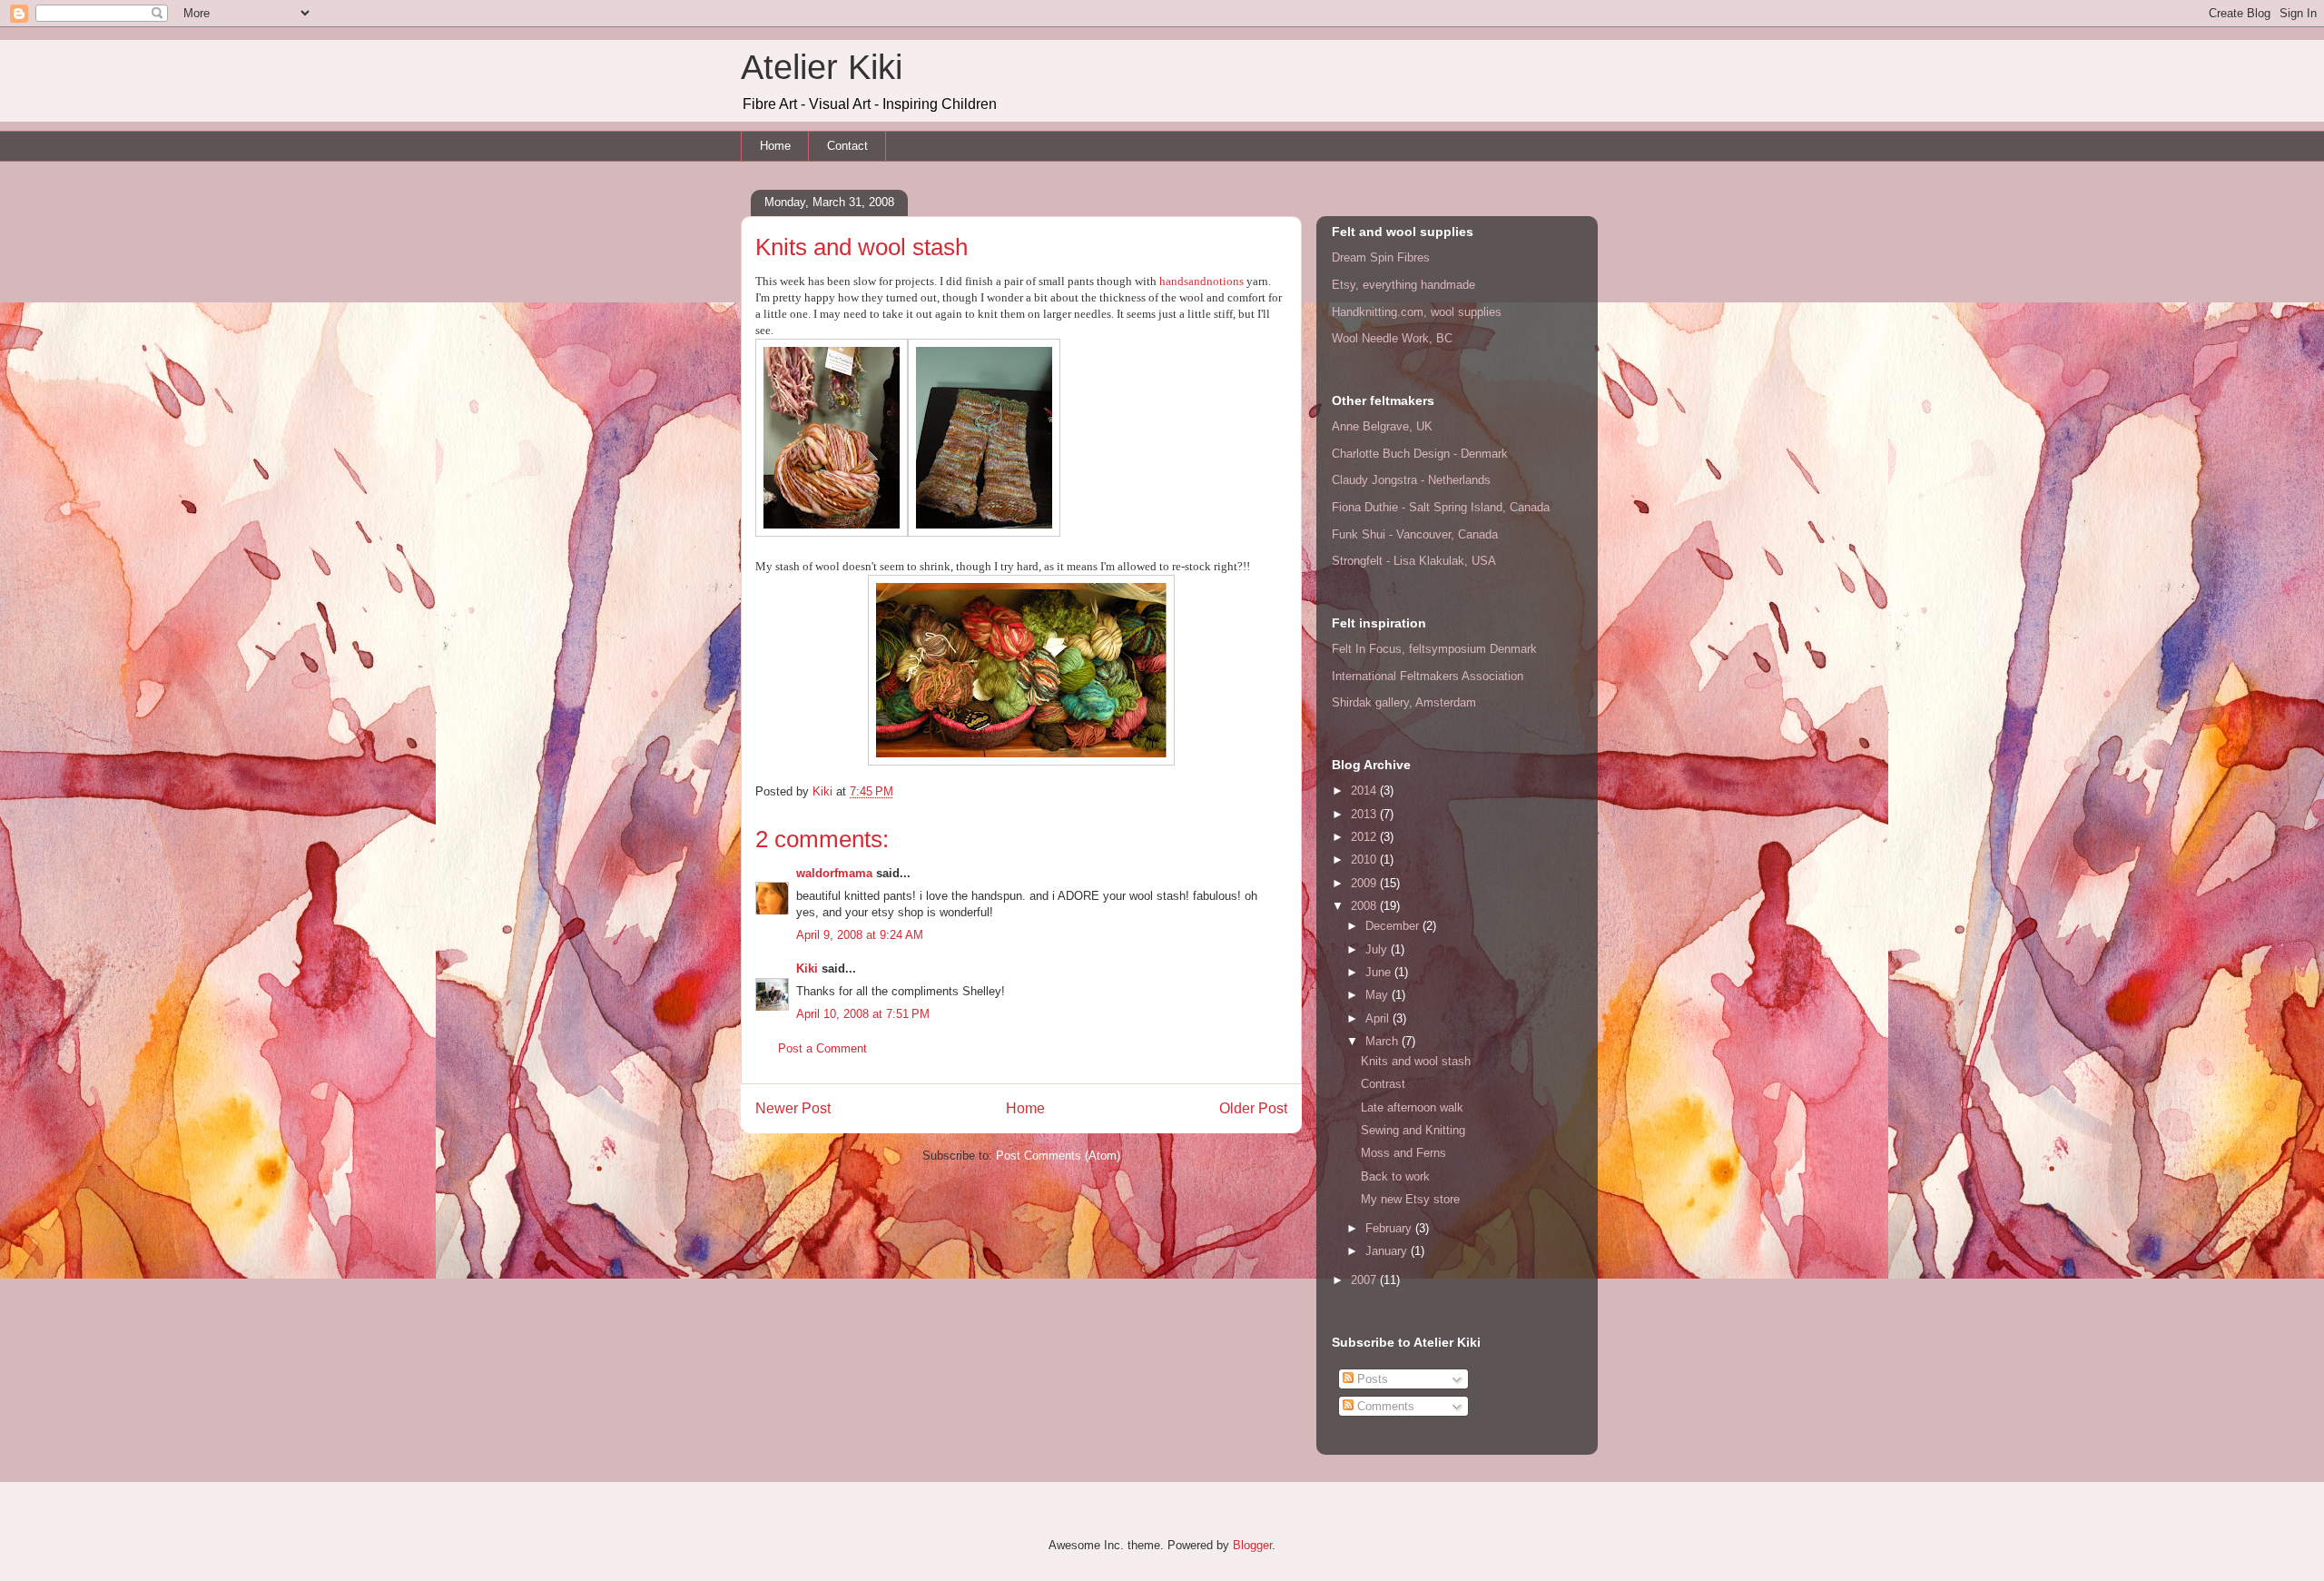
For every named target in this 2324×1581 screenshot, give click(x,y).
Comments (1384, 1406)
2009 (1365, 883)
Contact (847, 146)
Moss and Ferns (1403, 1153)
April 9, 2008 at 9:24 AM (860, 935)
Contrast (1383, 1084)
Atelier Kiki (822, 67)
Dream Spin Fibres (1381, 257)
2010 (1365, 860)
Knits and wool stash (1416, 1061)
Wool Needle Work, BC (1392, 338)
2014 (1365, 790)
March (1384, 1041)
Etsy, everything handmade (1403, 285)
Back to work (1395, 1176)
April (1379, 1018)
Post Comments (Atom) (1058, 1156)
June (1380, 972)
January (1388, 1251)
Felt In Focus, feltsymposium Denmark (1434, 649)
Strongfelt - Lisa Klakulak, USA (1414, 561)
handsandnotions (1201, 281)
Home (775, 146)
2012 (1365, 837)
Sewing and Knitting (1413, 1130)
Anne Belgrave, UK (1382, 426)
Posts (1371, 1379)
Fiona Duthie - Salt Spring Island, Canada (1441, 507)
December (1394, 926)
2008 (1365, 906)
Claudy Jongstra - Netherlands (1411, 480)
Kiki (807, 968)
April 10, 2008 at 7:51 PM (863, 1014)
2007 (1365, 1280)
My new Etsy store (1410, 1199)
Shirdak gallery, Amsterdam (1404, 702)
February (1390, 1228)
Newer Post (793, 1108)
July (1378, 949)
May (1379, 995)
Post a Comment (822, 1048)
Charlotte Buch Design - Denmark (1420, 454)
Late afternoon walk (1412, 1107)
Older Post (1253, 1108)
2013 (1365, 814)
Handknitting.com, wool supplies (1417, 312)
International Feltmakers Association (1428, 676)
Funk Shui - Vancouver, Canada (1415, 534)
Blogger (1252, 1545)
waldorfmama (834, 873)
